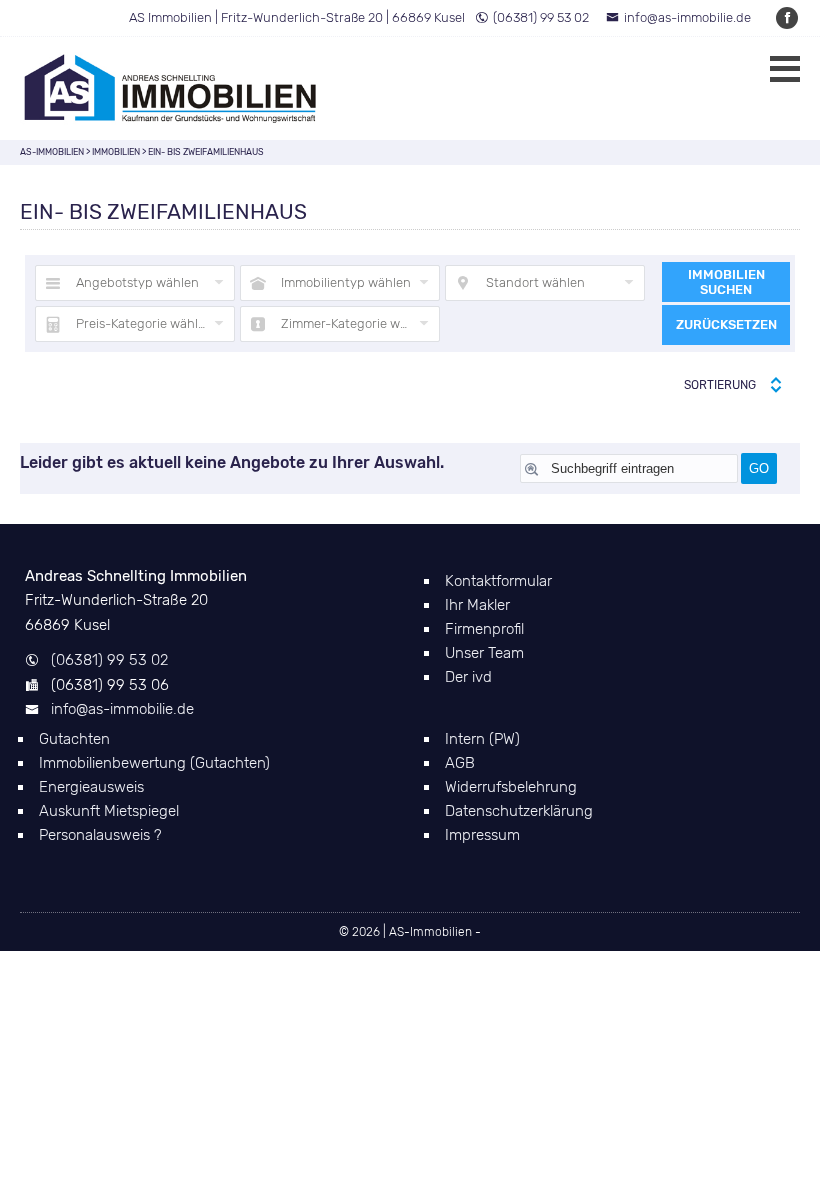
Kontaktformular (498, 581)
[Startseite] (170, 88)
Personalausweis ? (100, 835)
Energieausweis (91, 787)
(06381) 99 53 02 (541, 17)
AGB (460, 763)
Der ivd (468, 677)
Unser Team (484, 653)
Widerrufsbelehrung (511, 787)
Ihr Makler (477, 605)
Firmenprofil (484, 629)
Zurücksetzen (726, 324)
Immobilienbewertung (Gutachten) (154, 763)
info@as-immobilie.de (687, 17)
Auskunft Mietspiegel (109, 811)
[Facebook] (788, 17)
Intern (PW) (482, 739)
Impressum (482, 835)
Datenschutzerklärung (519, 811)
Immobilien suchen (726, 282)
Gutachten (74, 739)
